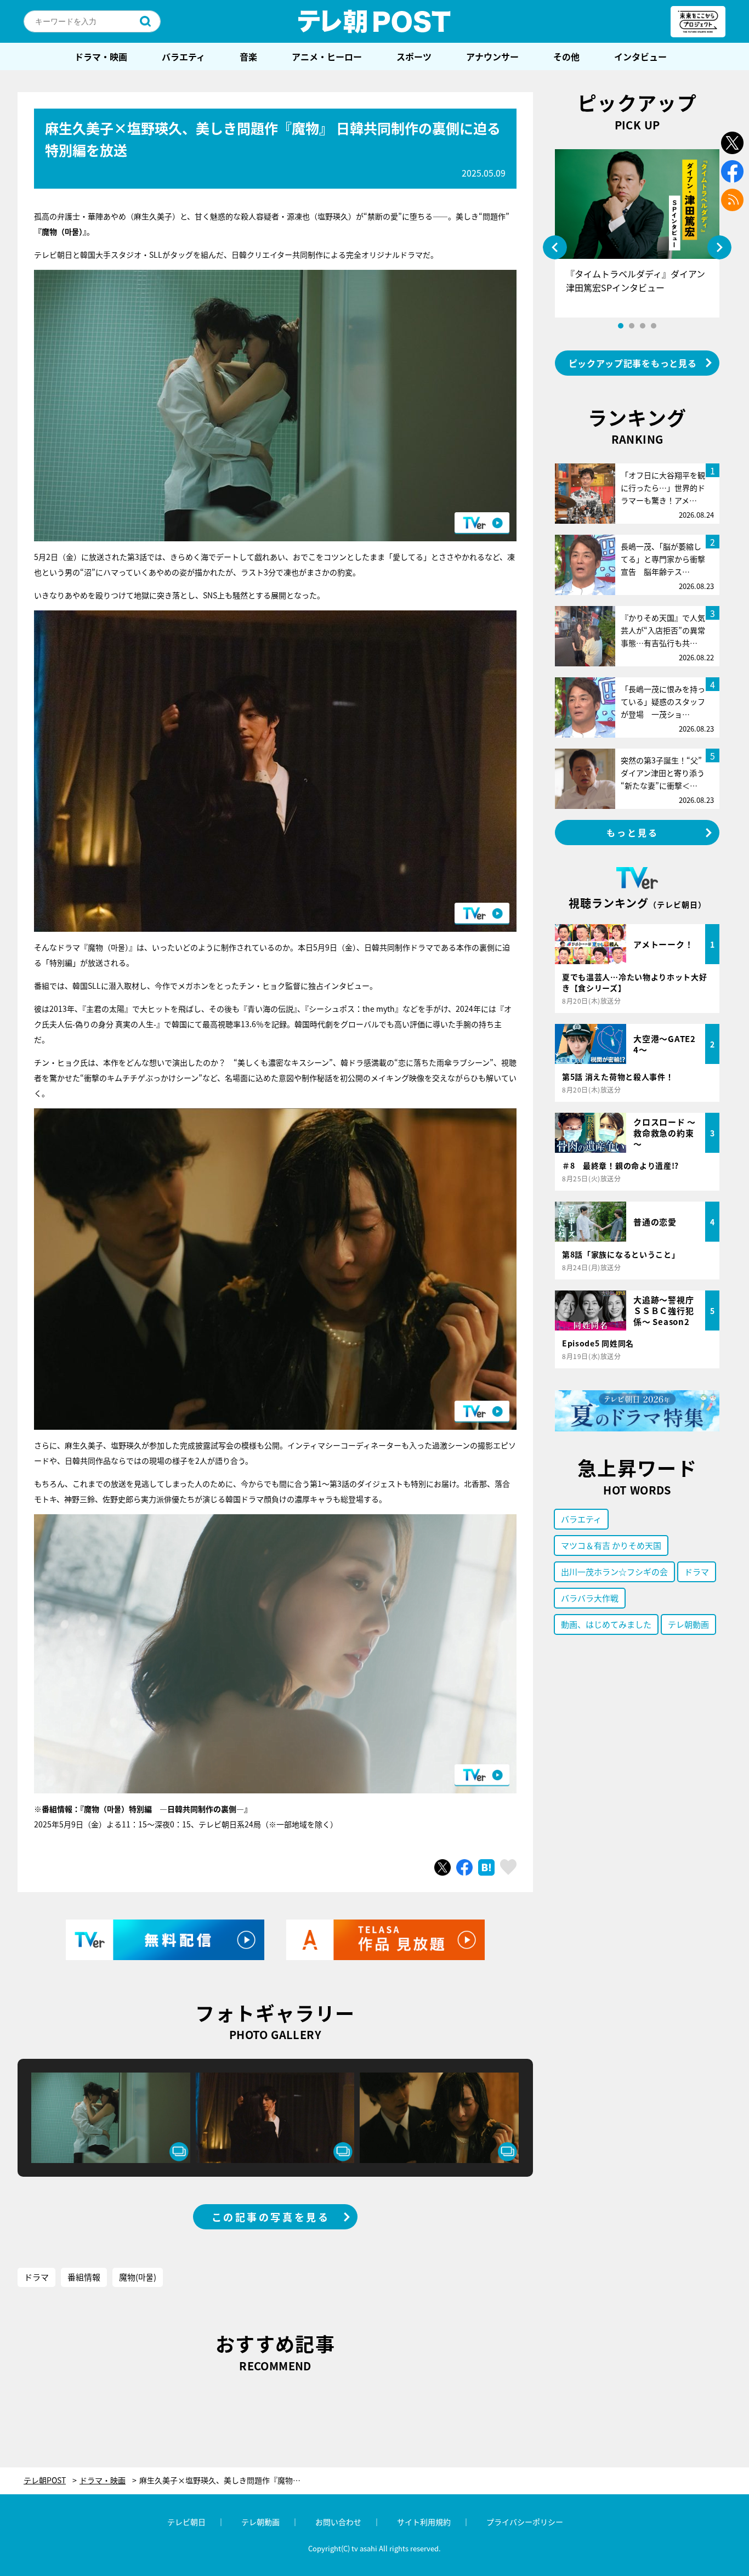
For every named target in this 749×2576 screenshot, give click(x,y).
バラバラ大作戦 (590, 1598)
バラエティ (183, 56)
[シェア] (464, 1867)
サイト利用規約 (424, 2522)
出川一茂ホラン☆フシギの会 (614, 1572)
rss (732, 200)
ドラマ (36, 2277)
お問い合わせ (338, 2522)
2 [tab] (632, 326)
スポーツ (414, 56)
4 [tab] (654, 326)
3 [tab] (643, 326)
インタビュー (640, 56)
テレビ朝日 (186, 2522)
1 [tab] (621, 326)
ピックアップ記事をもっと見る (633, 363)
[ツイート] (442, 1867)
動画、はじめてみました (606, 1624)
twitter (732, 143)
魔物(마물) (138, 2277)
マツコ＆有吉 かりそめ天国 (611, 1545)
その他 (566, 56)
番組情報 (84, 2277)
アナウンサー (492, 56)
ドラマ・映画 (101, 56)
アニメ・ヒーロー (327, 56)
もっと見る (633, 833)
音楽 (248, 56)
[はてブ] (486, 1867)
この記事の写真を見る (271, 2217)
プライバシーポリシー (525, 2522)
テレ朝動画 (688, 1624)
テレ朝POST (374, 21)
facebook (732, 171)
